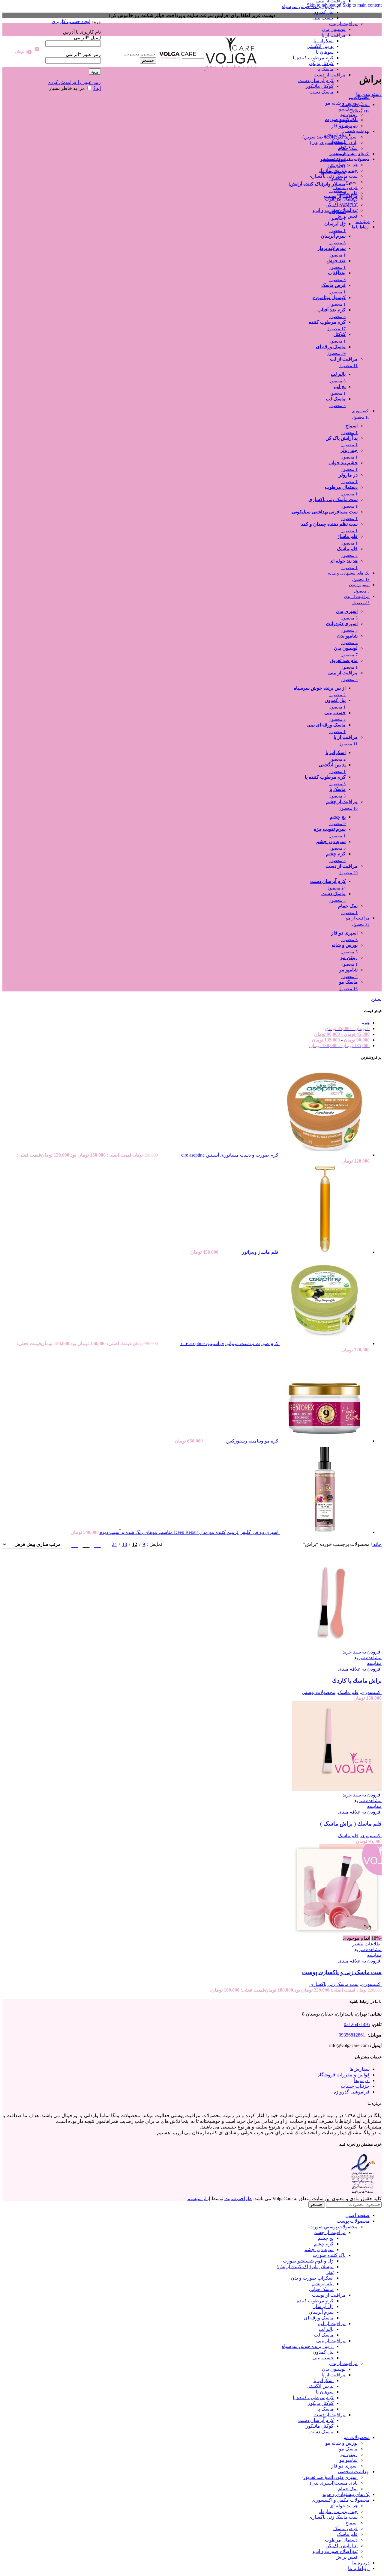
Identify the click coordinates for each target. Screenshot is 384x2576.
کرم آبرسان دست (316, 80)
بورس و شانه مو (341, 103)
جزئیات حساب (355, 2086)
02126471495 (357, 2024)
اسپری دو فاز (344, 126)
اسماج (351, 182)
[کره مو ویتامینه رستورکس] (324, 1441)
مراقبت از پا (334, 35)
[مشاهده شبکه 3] (86, 1544)
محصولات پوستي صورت (333, 2227)
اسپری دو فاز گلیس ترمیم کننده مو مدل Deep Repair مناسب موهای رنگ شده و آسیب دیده (189, 1532)
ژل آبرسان (323, 2306)
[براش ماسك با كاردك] (337, 1646)
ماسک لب (324, 2335)
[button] (362, 1652)
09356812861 (352, 2035)
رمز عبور (83, 54)
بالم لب (326, 2329)
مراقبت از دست (330, 75)
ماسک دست (321, 92)
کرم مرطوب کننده (315, 2301)
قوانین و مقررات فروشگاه (343, 2075)
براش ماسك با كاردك (357, 1681)
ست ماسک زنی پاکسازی (333, 176)
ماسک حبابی (321, 2289)
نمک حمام (348, 148)
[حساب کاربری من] (73, 13)
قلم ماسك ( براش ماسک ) (351, 1824)
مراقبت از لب (332, 2323)
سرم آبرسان (321, 2312)
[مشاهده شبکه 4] (75, 1544)
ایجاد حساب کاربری (71, 21)
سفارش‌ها (360, 2069)
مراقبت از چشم (330, 2232)
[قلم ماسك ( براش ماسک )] (337, 1789)
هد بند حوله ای (343, 165)
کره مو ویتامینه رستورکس (252, 1441)
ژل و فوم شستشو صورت (308, 2261)
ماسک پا (325, 69)
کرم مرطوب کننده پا (313, 58)
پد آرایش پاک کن (342, 205)
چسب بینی (323, 18)
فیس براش (346, 216)
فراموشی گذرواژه (352, 2092)
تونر (330, 2272)
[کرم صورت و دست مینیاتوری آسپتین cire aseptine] (324, 1155)
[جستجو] (129, 45)
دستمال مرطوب (341, 199)
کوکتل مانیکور (320, 86)
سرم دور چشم (319, 2249)
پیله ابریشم (323, 2284)
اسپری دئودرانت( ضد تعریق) (330, 137)
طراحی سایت (238, 2199)
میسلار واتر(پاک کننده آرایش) (305, 2267)
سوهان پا (325, 52)
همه (366, 1023)
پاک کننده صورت (329, 2255)
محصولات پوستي (319, 1692)
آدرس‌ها (362, 2080)
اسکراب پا (324, 41)
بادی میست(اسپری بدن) (334, 143)
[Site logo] (230, 68)
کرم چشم (324, 2244)
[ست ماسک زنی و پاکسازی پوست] (337, 1932)
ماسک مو (348, 109)
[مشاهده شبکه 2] (97, 1544)
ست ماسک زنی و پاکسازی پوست (342, 1972)
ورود (95, 71)
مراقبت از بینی (331, 2341)
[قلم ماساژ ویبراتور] (324, 1252)
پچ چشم (326, 2238)
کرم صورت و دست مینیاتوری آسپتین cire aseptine (229, 1155)
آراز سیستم (199, 2199)
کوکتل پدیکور (321, 63)
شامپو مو (348, 120)
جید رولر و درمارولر (338, 170)
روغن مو (349, 114)
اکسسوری (371, 1692)
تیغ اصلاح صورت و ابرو (335, 210)
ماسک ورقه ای (319, 2318)
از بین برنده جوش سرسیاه (308, 6)
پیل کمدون (323, 12)
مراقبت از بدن (343, 24)
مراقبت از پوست (329, 2295)
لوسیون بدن (334, 29)
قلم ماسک (347, 193)
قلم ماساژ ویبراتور (259, 1252)
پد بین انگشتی (320, 46)
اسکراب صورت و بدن (312, 2278)
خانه (377, 1544)
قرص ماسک (345, 187)
